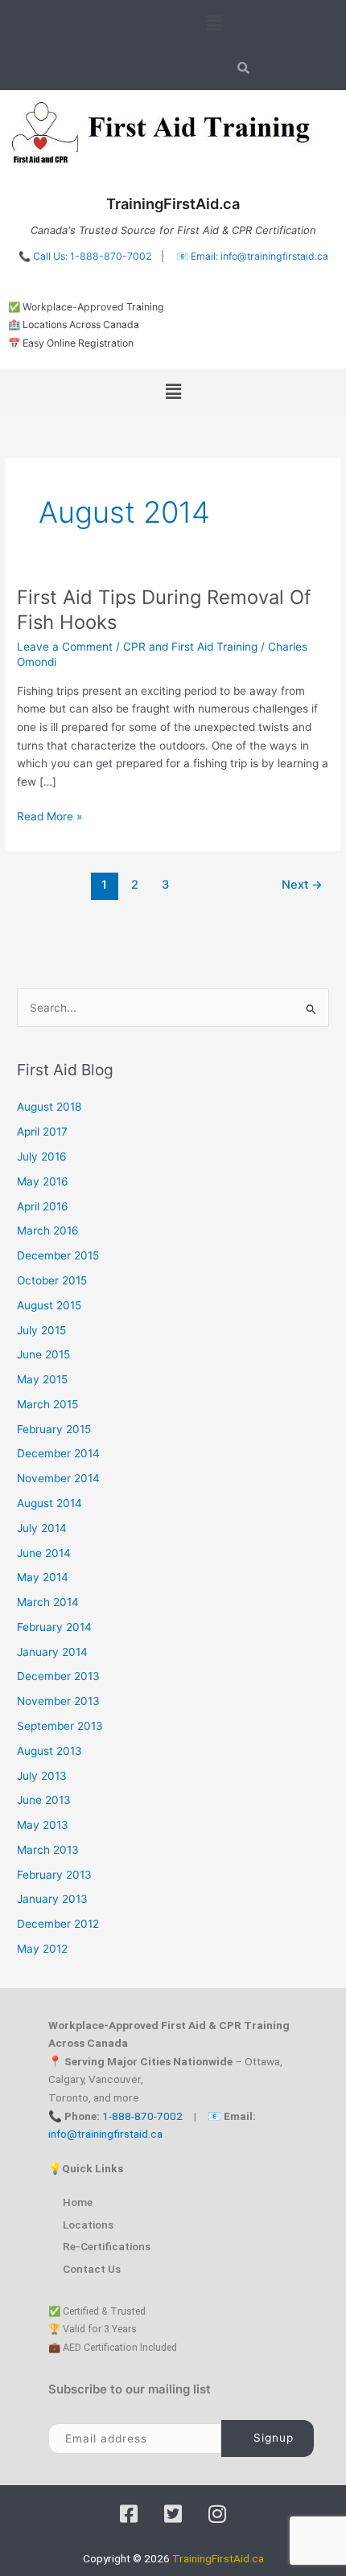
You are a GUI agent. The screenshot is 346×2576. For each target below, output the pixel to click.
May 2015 (42, 1379)
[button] (213, 23)
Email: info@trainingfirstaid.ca (259, 256)
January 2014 (52, 1652)
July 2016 (42, 1157)
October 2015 (52, 1280)
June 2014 (44, 1553)
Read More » (49, 815)
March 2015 (47, 1404)
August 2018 (49, 1107)
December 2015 (58, 1255)
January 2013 (52, 1899)
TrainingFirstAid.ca (218, 2558)
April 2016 (43, 1206)
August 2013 (49, 1751)
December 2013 (58, 1676)
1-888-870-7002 (142, 2116)
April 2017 (42, 1132)
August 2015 (49, 1305)
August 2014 (49, 1503)
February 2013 (54, 1875)
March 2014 (48, 1602)
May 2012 (42, 1949)
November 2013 (58, 1701)
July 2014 (42, 1528)
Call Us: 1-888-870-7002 (92, 256)
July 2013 (42, 1776)
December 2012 (58, 1924)
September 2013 (60, 1726)
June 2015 (43, 1354)
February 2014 (54, 1627)
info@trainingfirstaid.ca (105, 2134)
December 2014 (58, 1453)
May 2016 (43, 1181)
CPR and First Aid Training (190, 647)
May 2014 (43, 1577)
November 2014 (58, 1478)
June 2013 (44, 1800)
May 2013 (43, 1825)
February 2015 (54, 1429)
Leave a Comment (65, 647)
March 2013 (48, 1850)
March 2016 (48, 1230)
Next (302, 885)
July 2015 (41, 1330)
